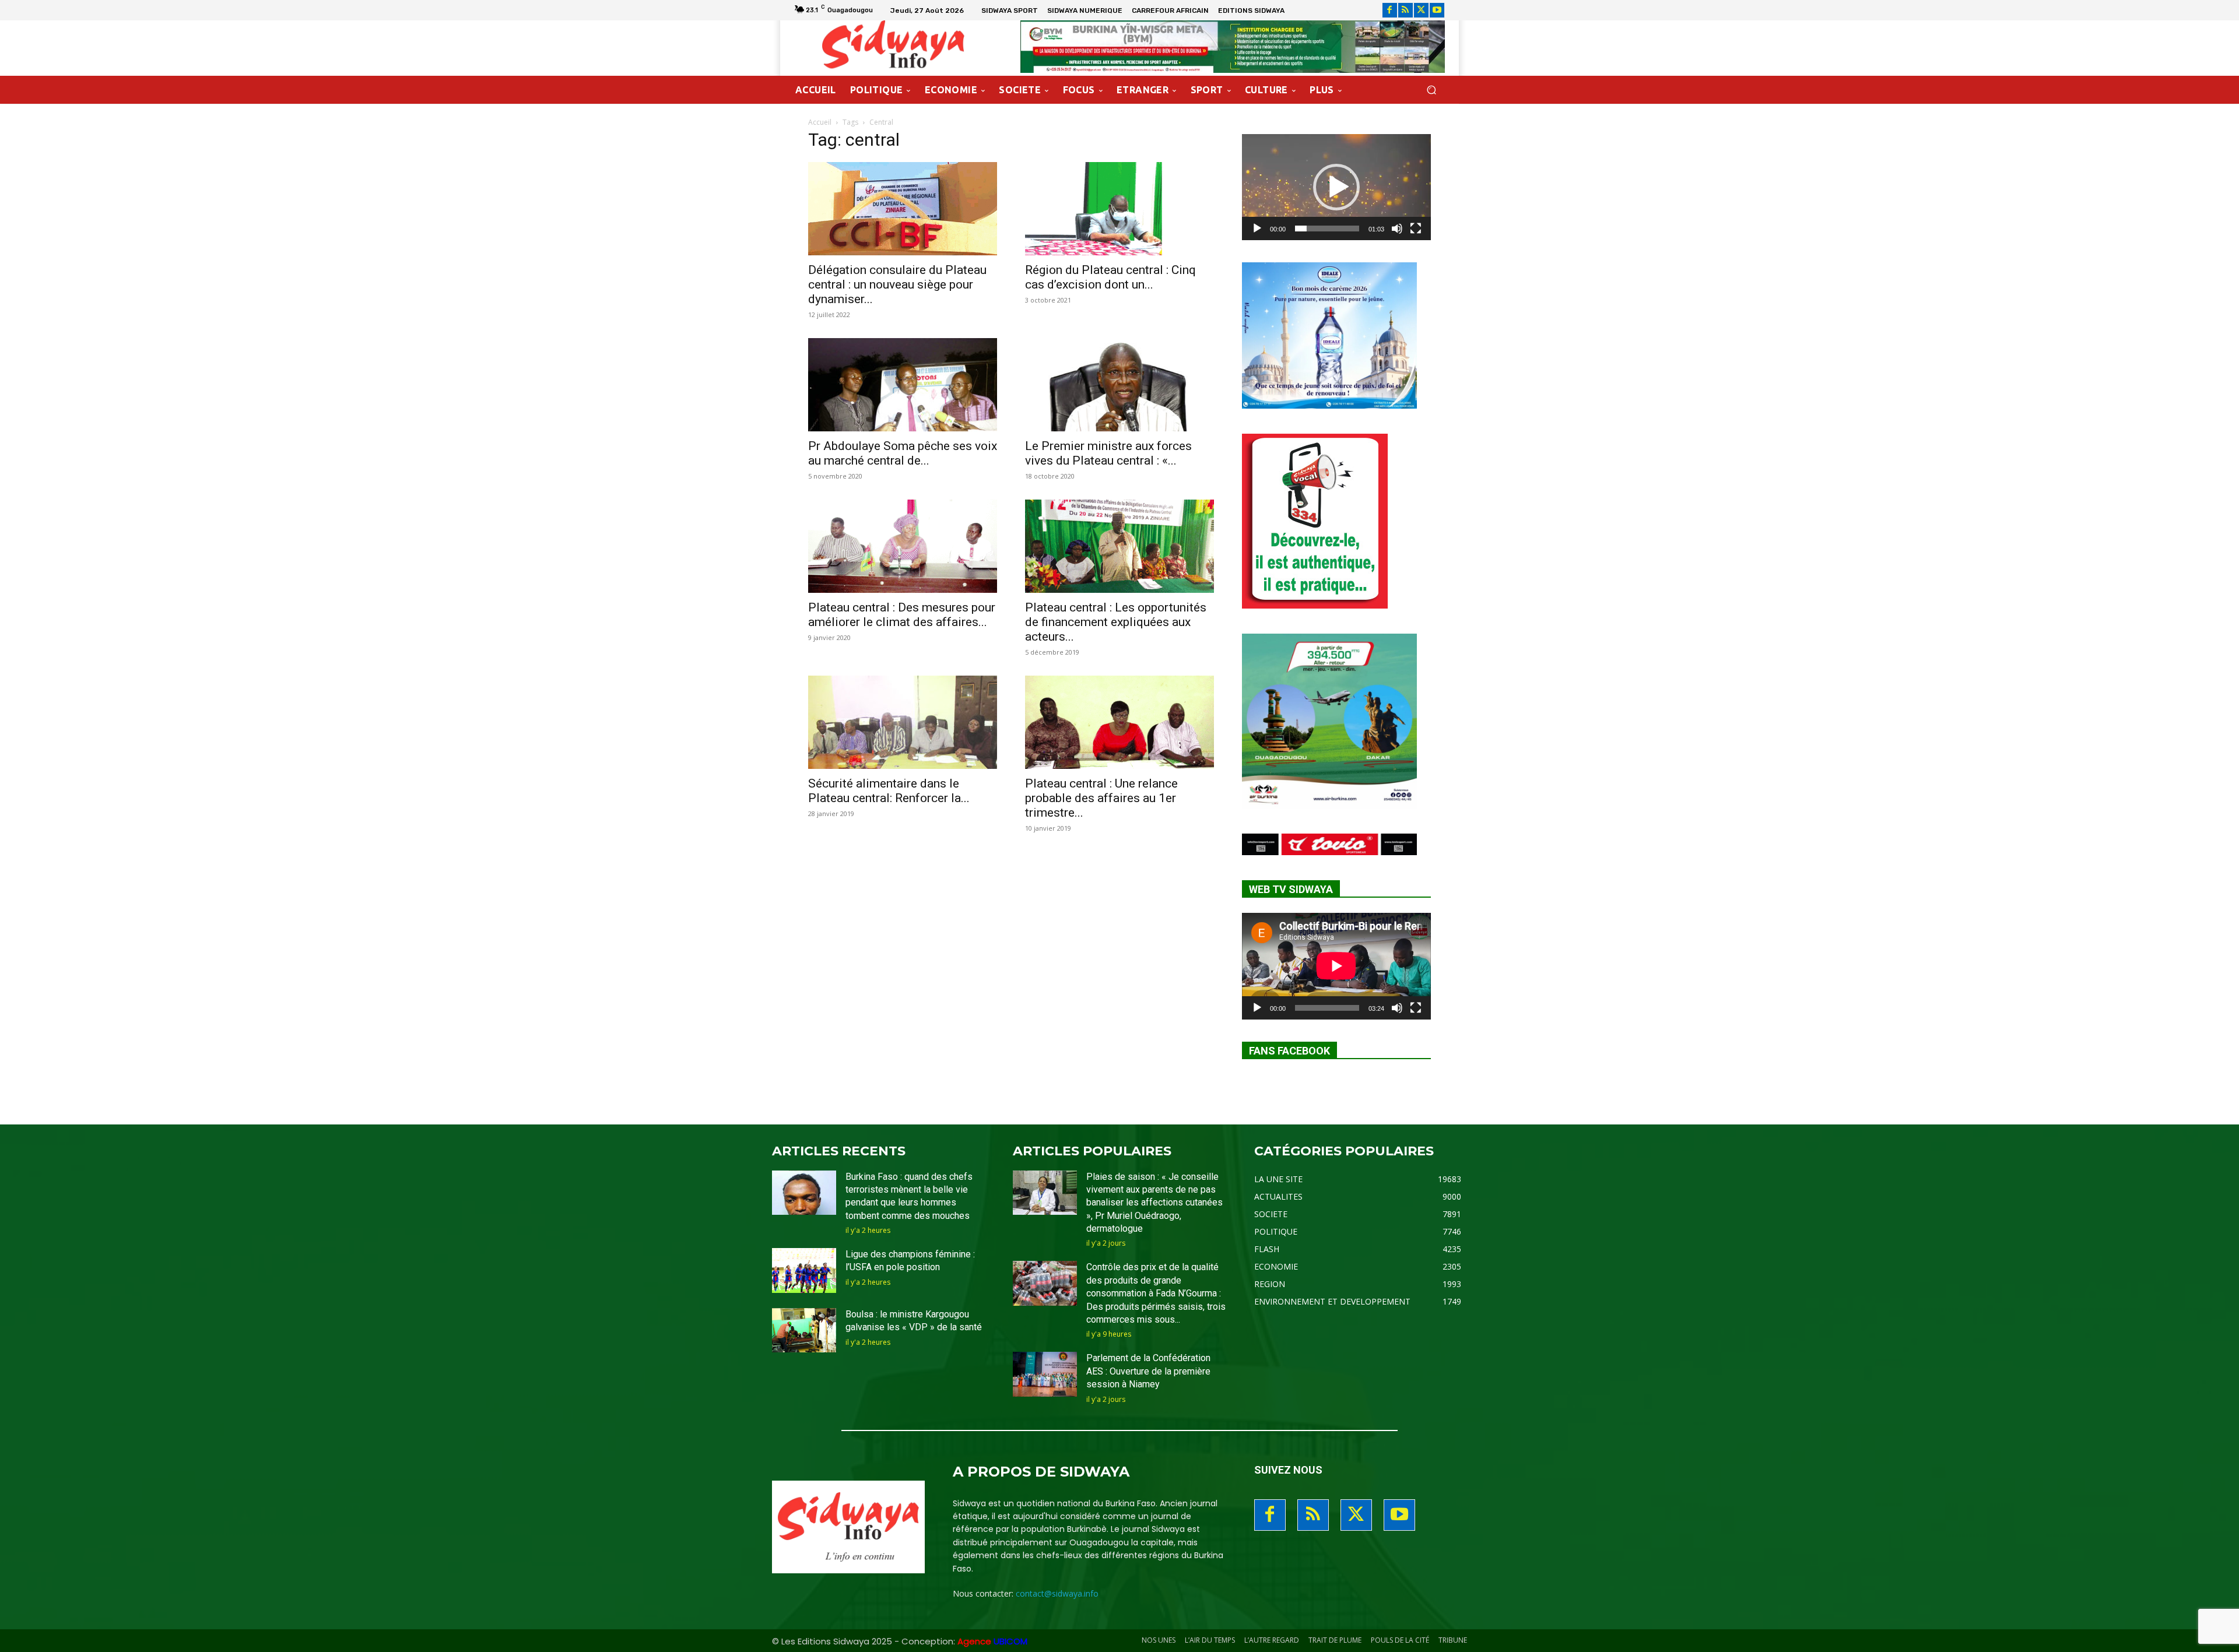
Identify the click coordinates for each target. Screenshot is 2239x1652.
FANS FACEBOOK (1289, 1051)
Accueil (820, 122)
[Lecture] (1257, 229)
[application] (1336, 187)
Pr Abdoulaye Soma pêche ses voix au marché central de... (903, 453)
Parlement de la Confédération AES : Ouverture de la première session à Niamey (1148, 1371)
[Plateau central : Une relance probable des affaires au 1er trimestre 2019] (1119, 722)
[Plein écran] (1416, 229)
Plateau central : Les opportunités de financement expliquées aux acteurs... (1116, 622)
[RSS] (1405, 10)
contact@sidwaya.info (1057, 1593)
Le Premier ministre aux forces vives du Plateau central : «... (1108, 453)
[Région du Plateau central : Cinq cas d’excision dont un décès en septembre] (1119, 209)
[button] (1431, 90)
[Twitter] (1421, 10)
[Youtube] (1437, 10)
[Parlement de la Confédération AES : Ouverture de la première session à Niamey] (1045, 1374)
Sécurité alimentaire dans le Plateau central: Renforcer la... (889, 791)
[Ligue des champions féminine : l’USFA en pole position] (804, 1270)
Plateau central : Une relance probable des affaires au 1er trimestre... (1101, 798)
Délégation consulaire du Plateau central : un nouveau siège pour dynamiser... (897, 284)
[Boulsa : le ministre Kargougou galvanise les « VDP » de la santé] (804, 1331)
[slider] (1327, 229)
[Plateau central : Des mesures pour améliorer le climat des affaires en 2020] (903, 546)
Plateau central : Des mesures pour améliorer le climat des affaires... (902, 615)
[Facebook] (1390, 10)
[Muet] (1397, 229)
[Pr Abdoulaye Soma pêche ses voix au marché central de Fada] (903, 385)
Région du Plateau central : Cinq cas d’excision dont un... (1110, 277)
